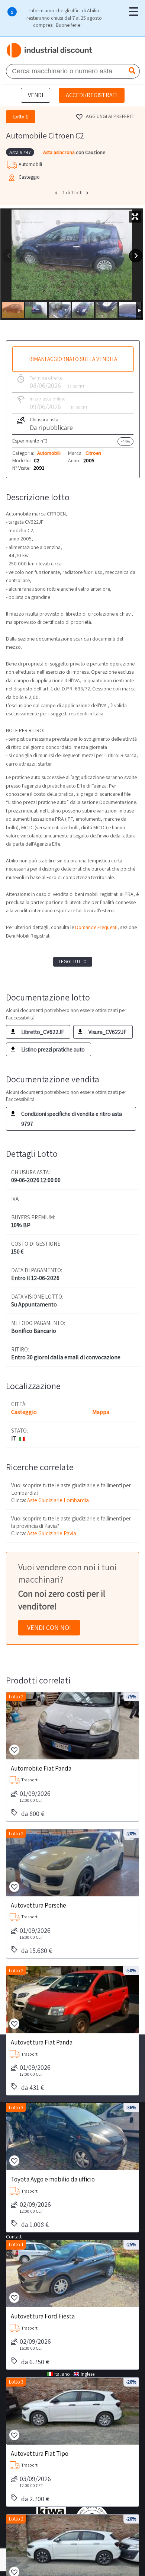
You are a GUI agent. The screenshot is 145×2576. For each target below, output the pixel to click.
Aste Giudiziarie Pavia (52, 1533)
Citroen (93, 453)
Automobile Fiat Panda (41, 1768)
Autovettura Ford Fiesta (43, 2316)
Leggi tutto (73, 962)
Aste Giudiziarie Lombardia (58, 1500)
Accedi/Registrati (92, 95)
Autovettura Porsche (38, 1905)
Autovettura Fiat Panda (42, 2042)
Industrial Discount (50, 50)
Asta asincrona (59, 152)
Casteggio (24, 1412)
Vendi (36, 95)
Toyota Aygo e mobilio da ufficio (53, 2179)
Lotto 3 (16, 2108)
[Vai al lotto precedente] (57, 193)
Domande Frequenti (96, 927)
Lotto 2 (16, 1697)
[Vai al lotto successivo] (88, 193)
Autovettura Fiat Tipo (40, 2453)
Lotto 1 (16, 2245)
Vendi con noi (49, 1627)
